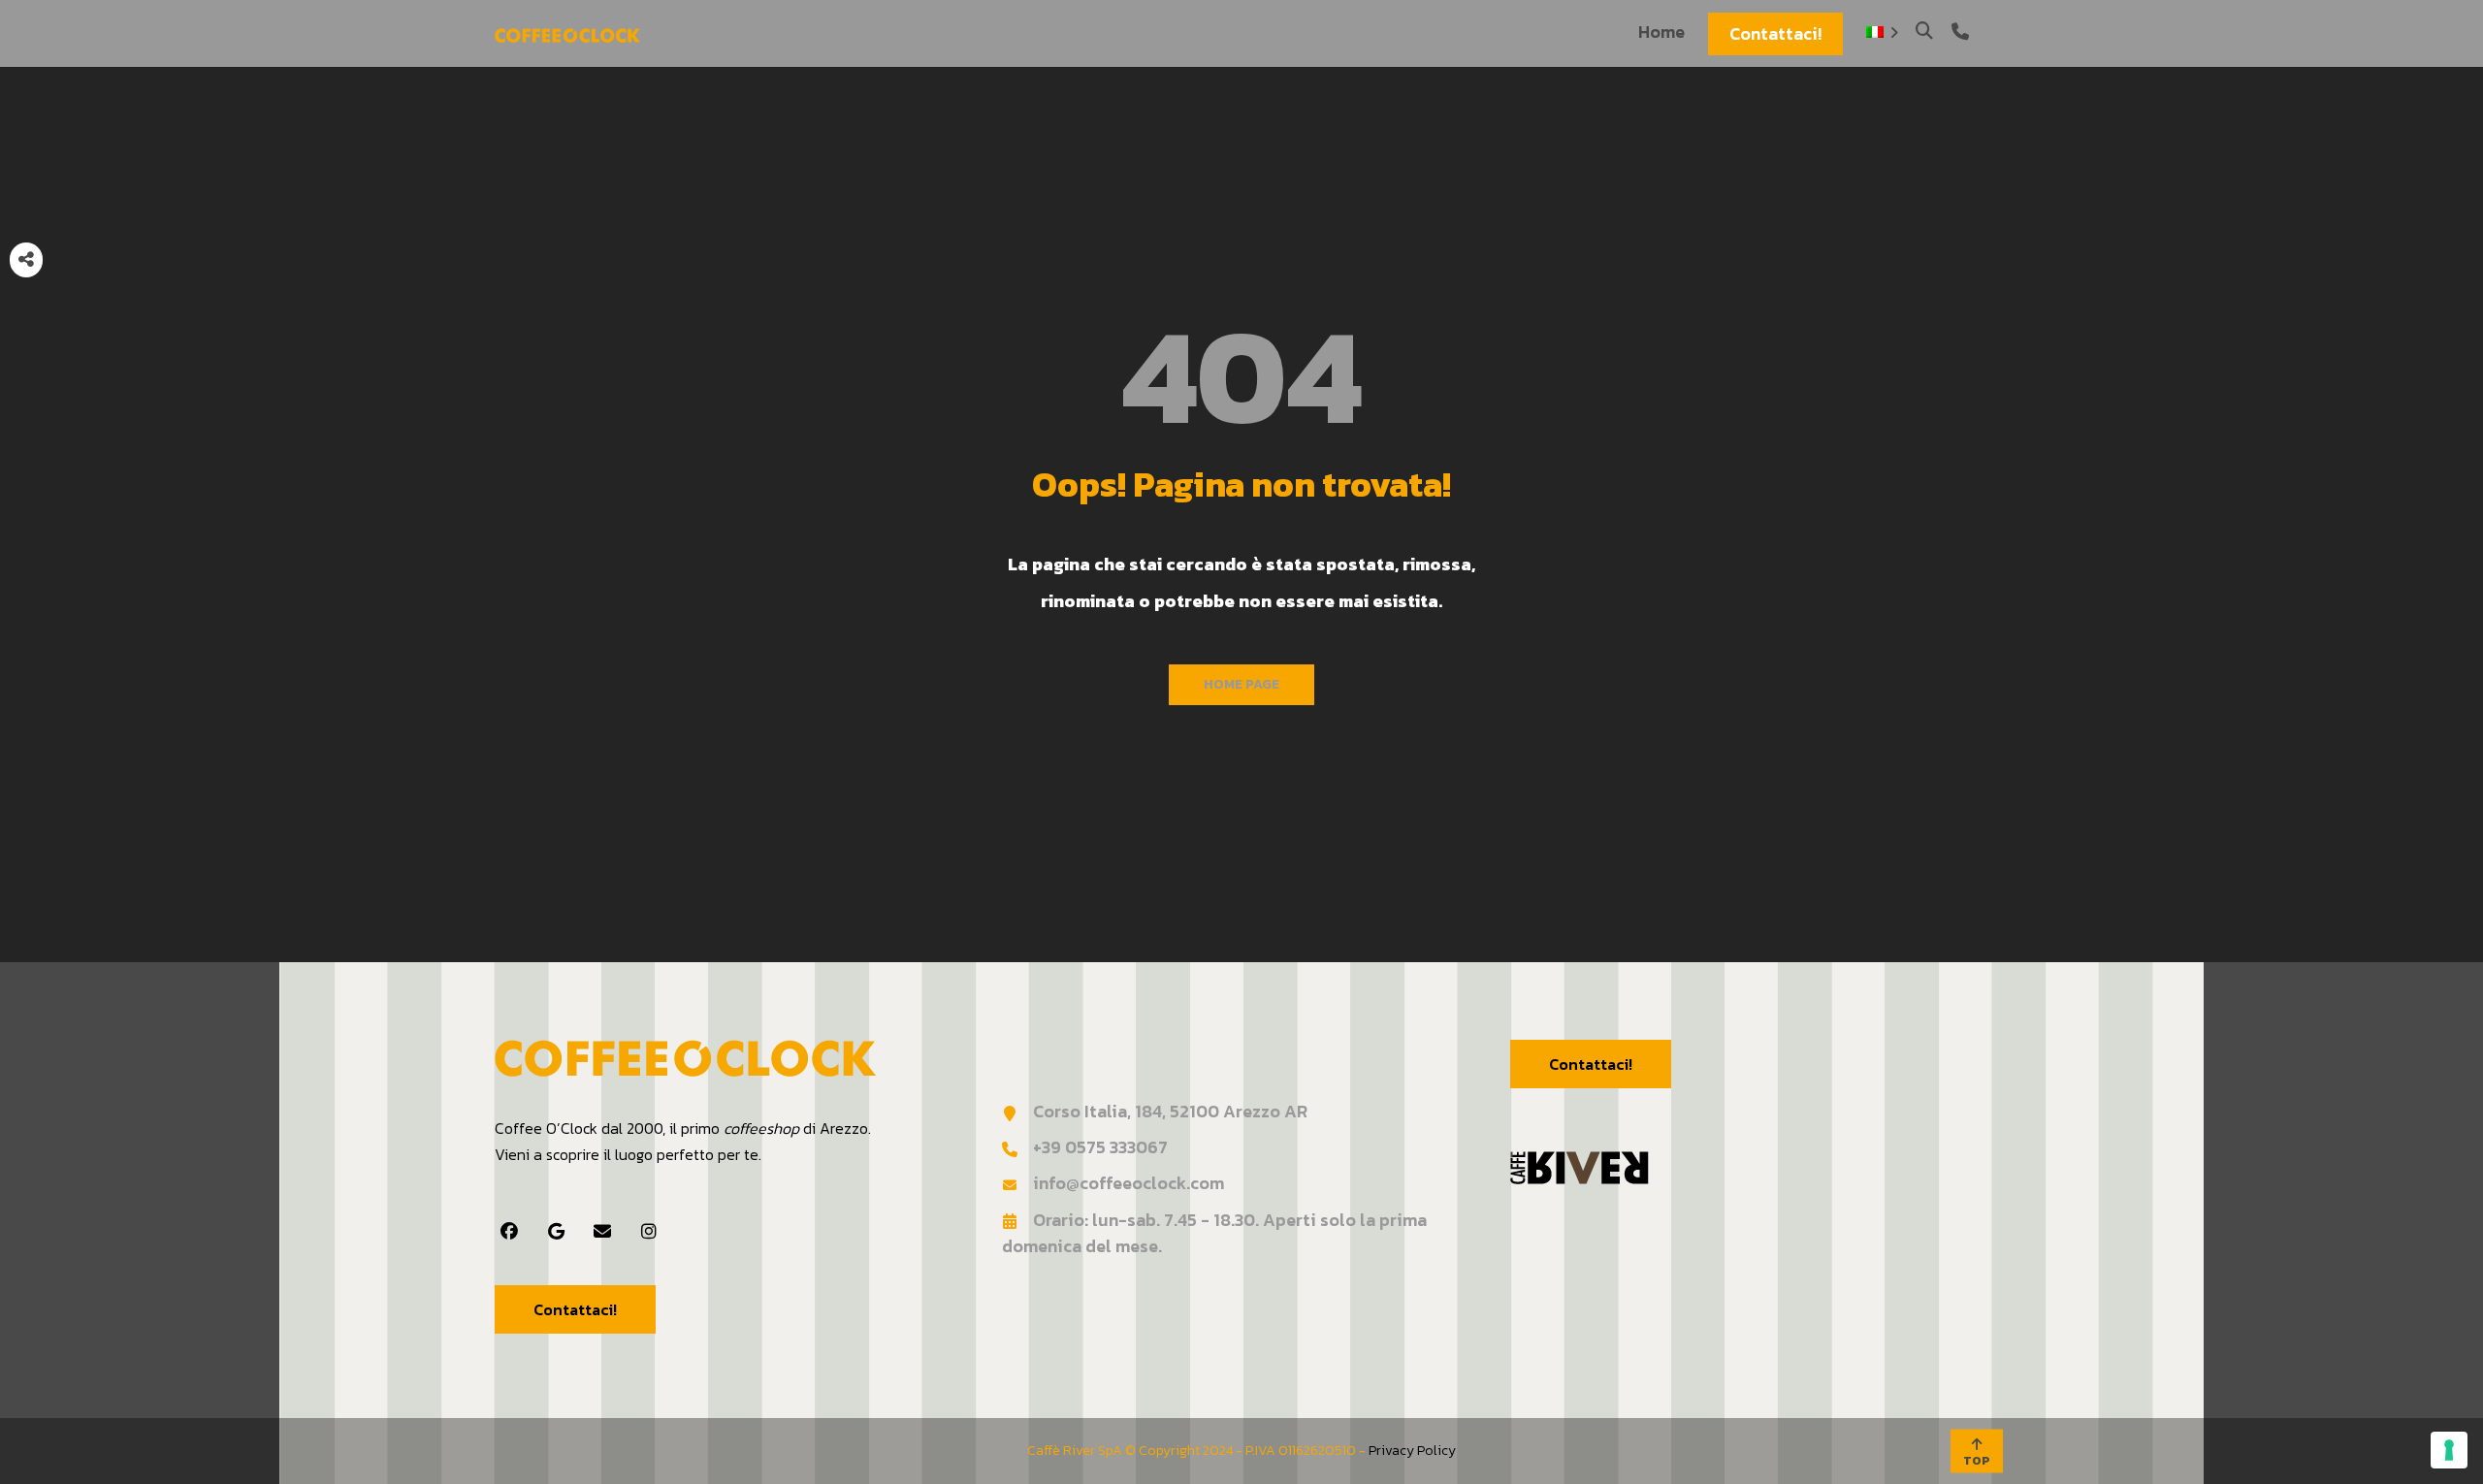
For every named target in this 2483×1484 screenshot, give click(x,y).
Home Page (1241, 684)
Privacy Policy (1412, 1451)
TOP (1977, 1461)
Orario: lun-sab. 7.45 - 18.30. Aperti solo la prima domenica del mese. (1214, 1233)
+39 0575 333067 (1100, 1147)
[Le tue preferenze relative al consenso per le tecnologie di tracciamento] (2449, 1450)
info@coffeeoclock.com (1129, 1183)
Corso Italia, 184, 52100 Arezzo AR (1170, 1111)
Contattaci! (575, 1309)
